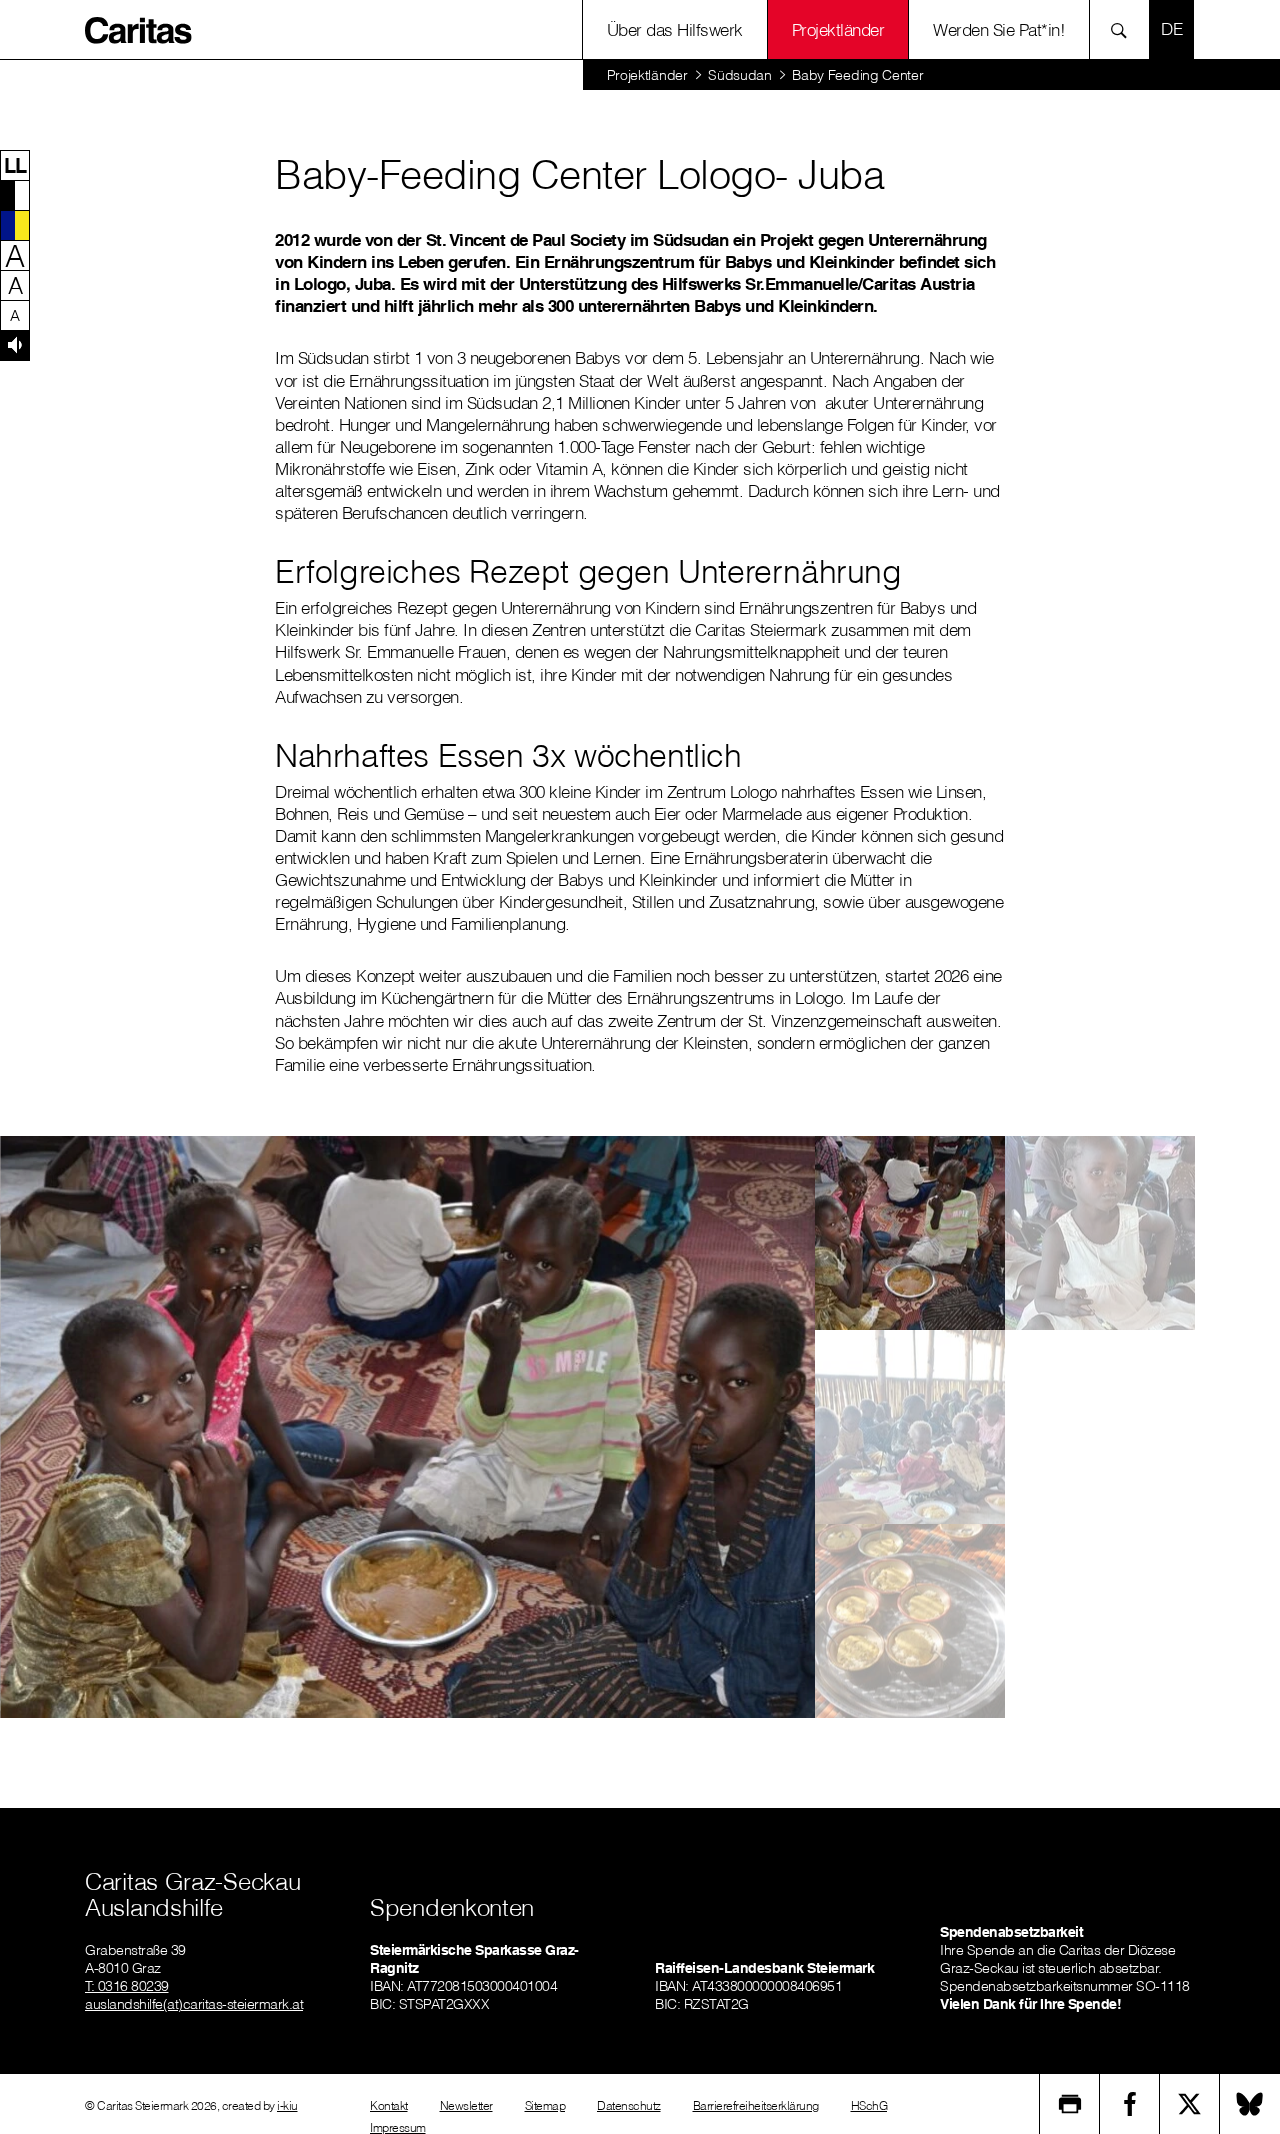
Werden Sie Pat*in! (999, 29)
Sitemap (545, 2105)
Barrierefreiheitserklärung (756, 2105)
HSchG (869, 2105)
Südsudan (740, 75)
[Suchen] (1124, 29)
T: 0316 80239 (127, 1986)
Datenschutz (629, 2105)
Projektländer (838, 29)
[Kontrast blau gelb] (15, 225)
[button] (15, 165)
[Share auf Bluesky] (1250, 2104)
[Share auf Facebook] (1130, 2104)
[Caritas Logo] (139, 29)
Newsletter (466, 2105)
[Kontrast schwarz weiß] (15, 195)
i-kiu (287, 2105)
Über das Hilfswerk (675, 29)
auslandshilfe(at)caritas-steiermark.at (194, 2004)
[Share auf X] (1190, 2104)
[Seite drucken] (1070, 2104)
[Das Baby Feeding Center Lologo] (910, 1427)
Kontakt (389, 2105)
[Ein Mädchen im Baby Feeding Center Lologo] (1100, 1233)
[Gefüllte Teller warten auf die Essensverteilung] (910, 1621)
